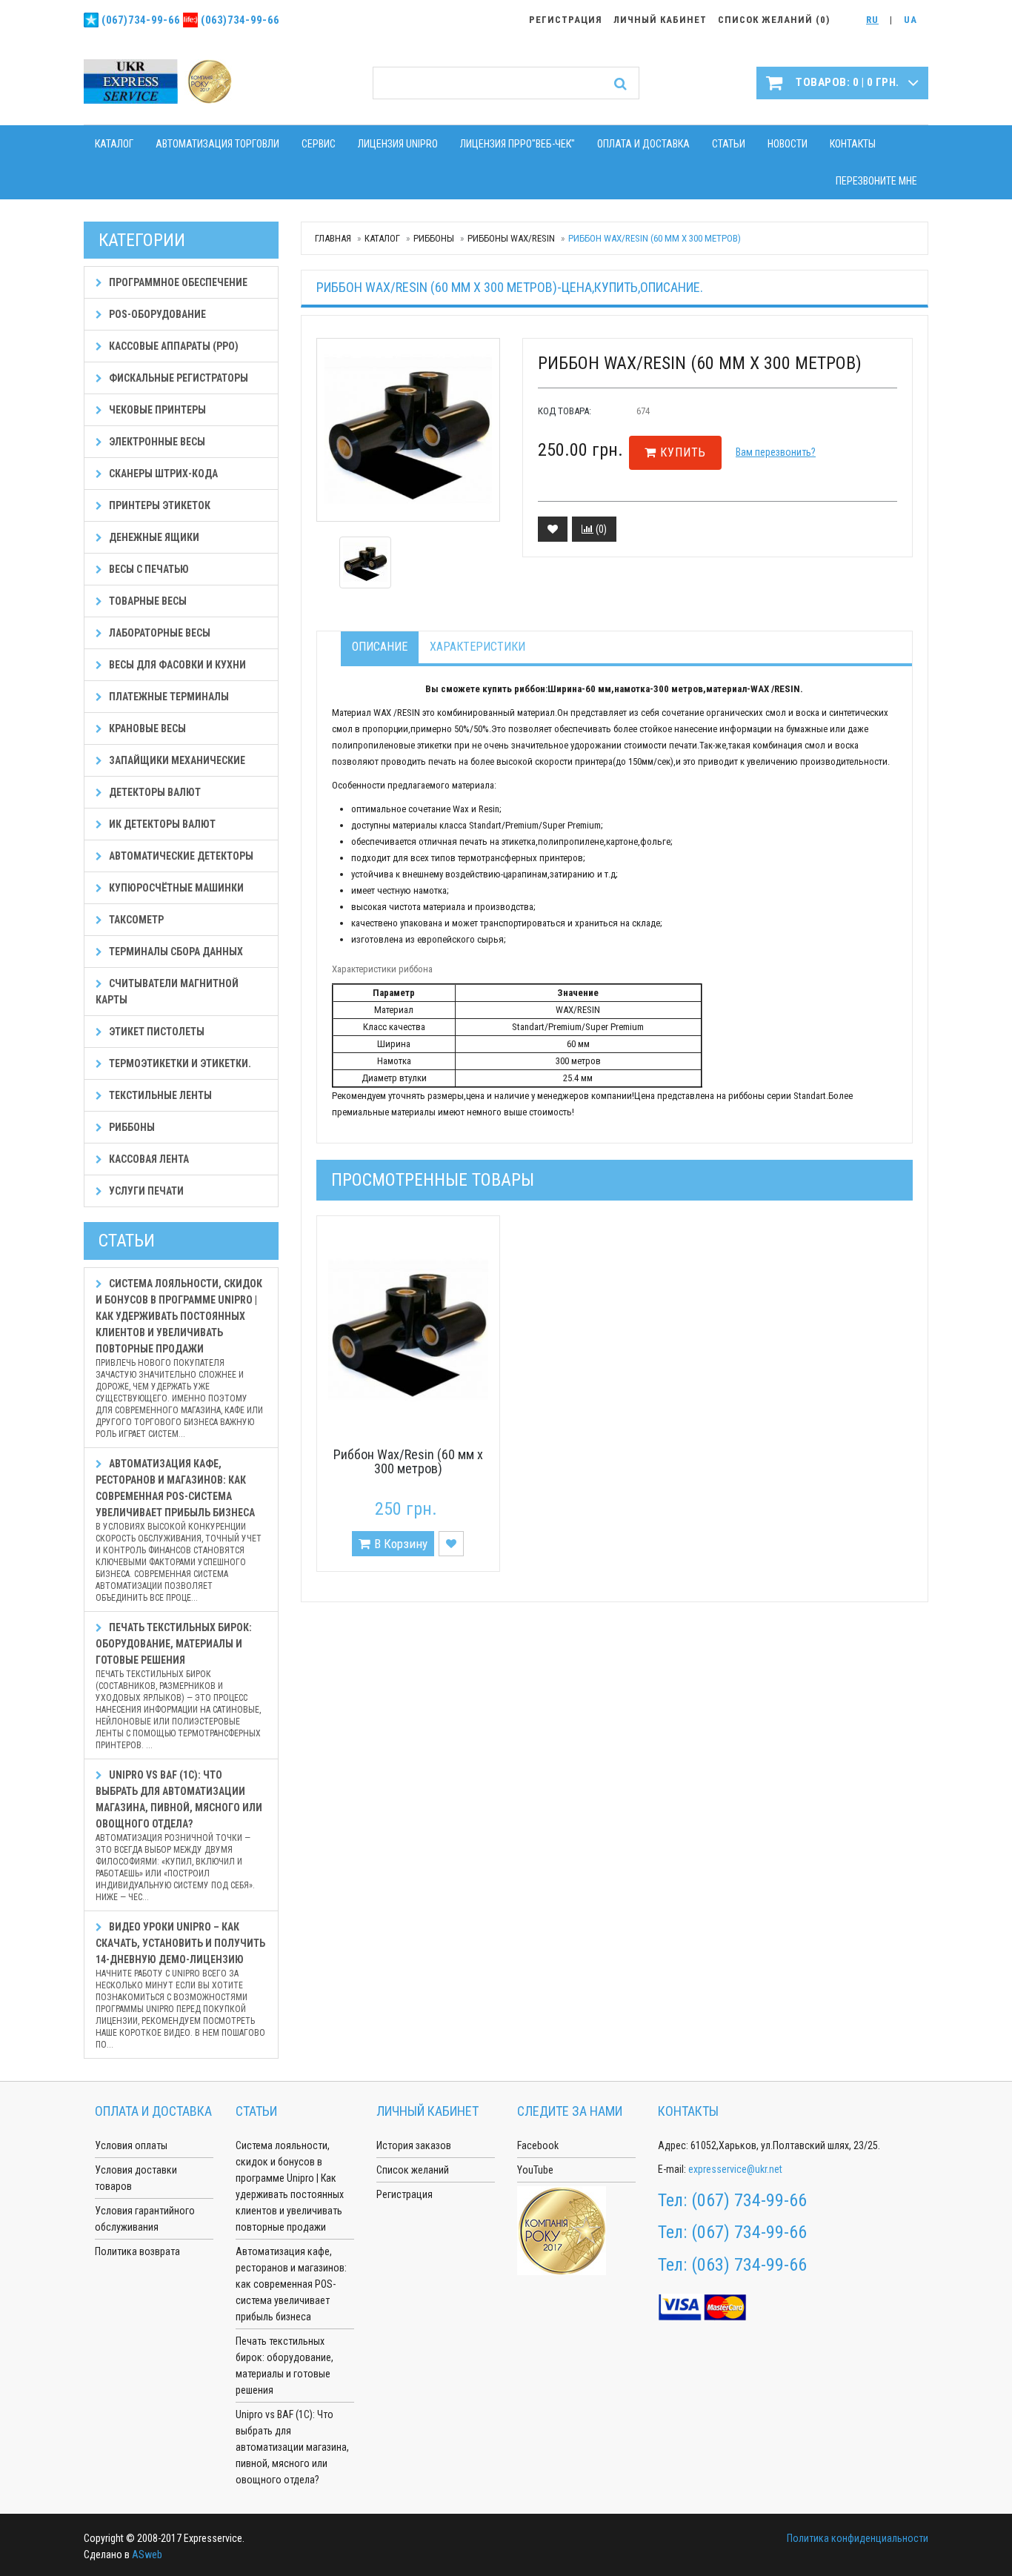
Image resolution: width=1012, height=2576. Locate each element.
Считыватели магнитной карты (167, 992)
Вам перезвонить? (776, 452)
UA (911, 20)
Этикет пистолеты (156, 1032)
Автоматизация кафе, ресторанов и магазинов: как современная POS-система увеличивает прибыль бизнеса (179, 1530)
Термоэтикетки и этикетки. (179, 1063)
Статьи (729, 144)
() (600, 529)
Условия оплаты (131, 2145)
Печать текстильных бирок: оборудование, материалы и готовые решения (178, 1686)
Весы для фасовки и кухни (176, 665)
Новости (788, 144)
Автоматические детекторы (180, 856)
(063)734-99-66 (240, 20)
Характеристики (477, 647)
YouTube (535, 2170)
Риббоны (434, 238)
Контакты (853, 144)
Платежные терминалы (168, 697)
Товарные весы (147, 601)
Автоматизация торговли (217, 144)
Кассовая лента (148, 1159)
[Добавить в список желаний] (553, 529)
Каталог (114, 144)
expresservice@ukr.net (735, 2169)
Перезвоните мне (876, 181)
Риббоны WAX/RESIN (511, 238)
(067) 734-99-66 (749, 2200)
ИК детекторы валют (161, 824)
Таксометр (135, 920)
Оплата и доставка (643, 144)
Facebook (538, 2145)
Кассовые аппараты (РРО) (173, 346)
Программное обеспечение (177, 282)
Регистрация (405, 2194)
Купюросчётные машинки (175, 888)
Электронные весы (156, 442)
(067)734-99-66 (141, 20)
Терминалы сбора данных (175, 952)
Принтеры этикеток (159, 505)
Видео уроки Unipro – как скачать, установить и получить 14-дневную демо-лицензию (180, 1985)
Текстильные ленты (159, 1095)
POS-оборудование (156, 314)
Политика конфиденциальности (858, 2538)
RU (872, 20)
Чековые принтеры (156, 410)
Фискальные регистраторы (177, 378)
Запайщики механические (176, 760)
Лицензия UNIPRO (398, 144)
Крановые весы (146, 728)
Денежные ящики (153, 537)
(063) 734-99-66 (749, 2265)
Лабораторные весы (159, 633)
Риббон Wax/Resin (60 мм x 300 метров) (408, 1462)
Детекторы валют (154, 792)
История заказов (414, 2145)
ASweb (147, 2555)
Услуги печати (145, 1191)
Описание (380, 647)
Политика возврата (137, 2251)
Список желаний (413, 2170)
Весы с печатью (148, 569)
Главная (333, 238)
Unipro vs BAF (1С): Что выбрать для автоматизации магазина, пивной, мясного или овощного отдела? (179, 1836)
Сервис (319, 144)
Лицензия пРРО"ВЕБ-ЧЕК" (517, 144)
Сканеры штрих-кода (162, 474)
